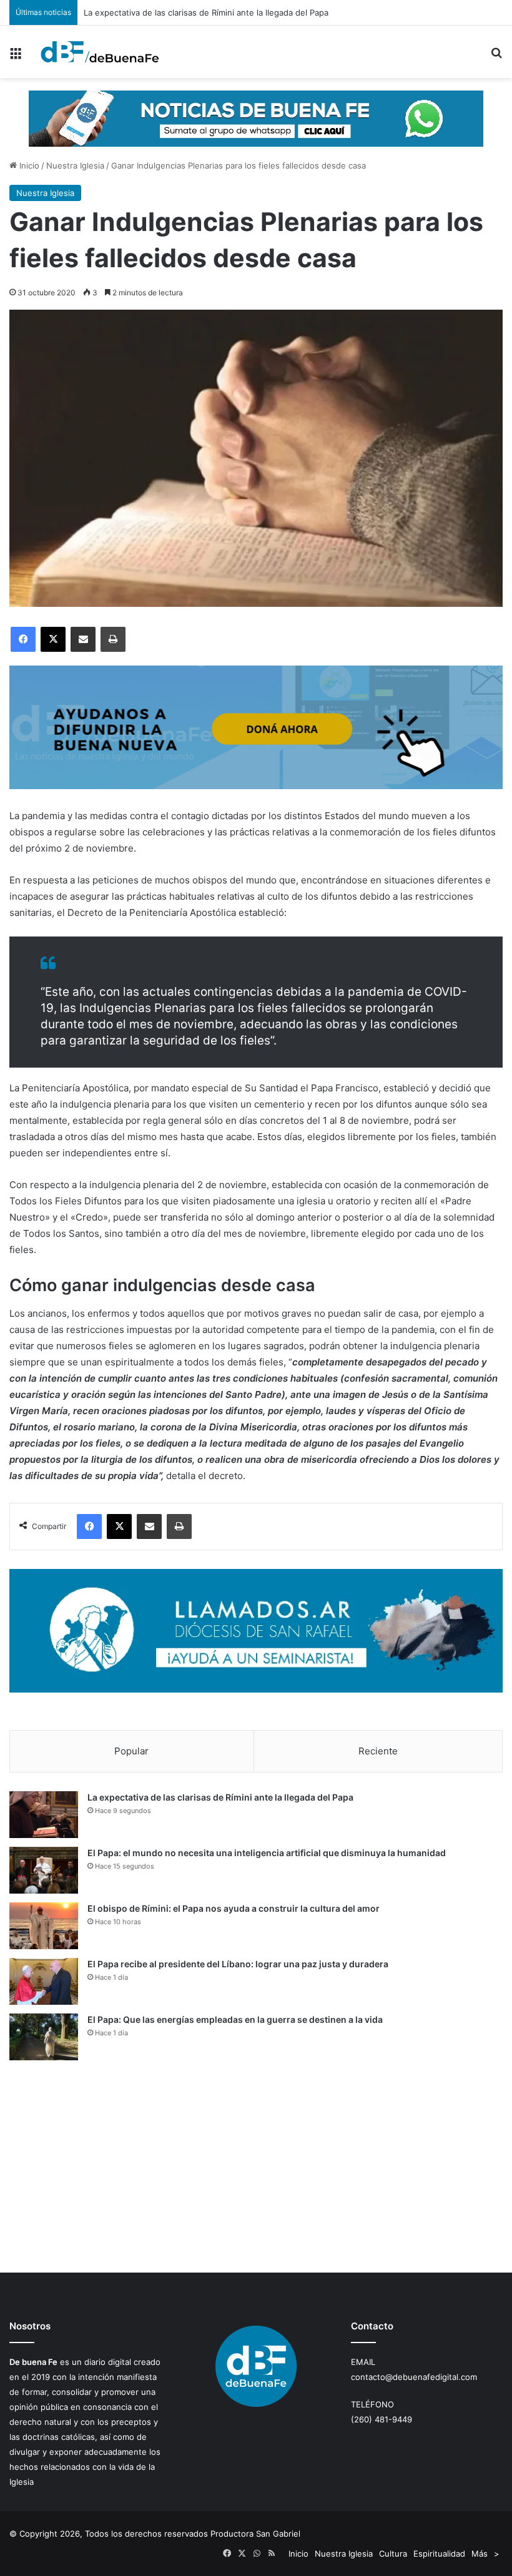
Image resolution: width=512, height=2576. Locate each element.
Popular (131, 1751)
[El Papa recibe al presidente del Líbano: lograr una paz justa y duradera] (44, 1981)
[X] (53, 639)
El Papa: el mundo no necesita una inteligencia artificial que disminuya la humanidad (267, 1853)
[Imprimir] (113, 639)
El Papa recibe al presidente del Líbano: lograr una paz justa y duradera (238, 1964)
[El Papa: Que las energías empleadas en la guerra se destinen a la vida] (44, 2037)
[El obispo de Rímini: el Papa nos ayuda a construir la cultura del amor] (44, 1926)
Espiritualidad (439, 2554)
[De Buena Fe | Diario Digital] (100, 52)
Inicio (28, 165)
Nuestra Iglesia (75, 165)
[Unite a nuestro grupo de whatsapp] (256, 118)
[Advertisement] (256, 2166)
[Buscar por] (496, 57)
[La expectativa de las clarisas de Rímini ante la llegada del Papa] (44, 1815)
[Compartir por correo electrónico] (83, 639)
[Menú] (16, 57)
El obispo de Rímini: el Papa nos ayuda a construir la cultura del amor (234, 1908)
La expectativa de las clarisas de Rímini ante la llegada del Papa (220, 1797)
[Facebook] (23, 639)
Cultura (393, 2554)
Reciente (378, 1751)
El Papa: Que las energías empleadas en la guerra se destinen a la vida (235, 2019)
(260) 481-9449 (382, 2419)
